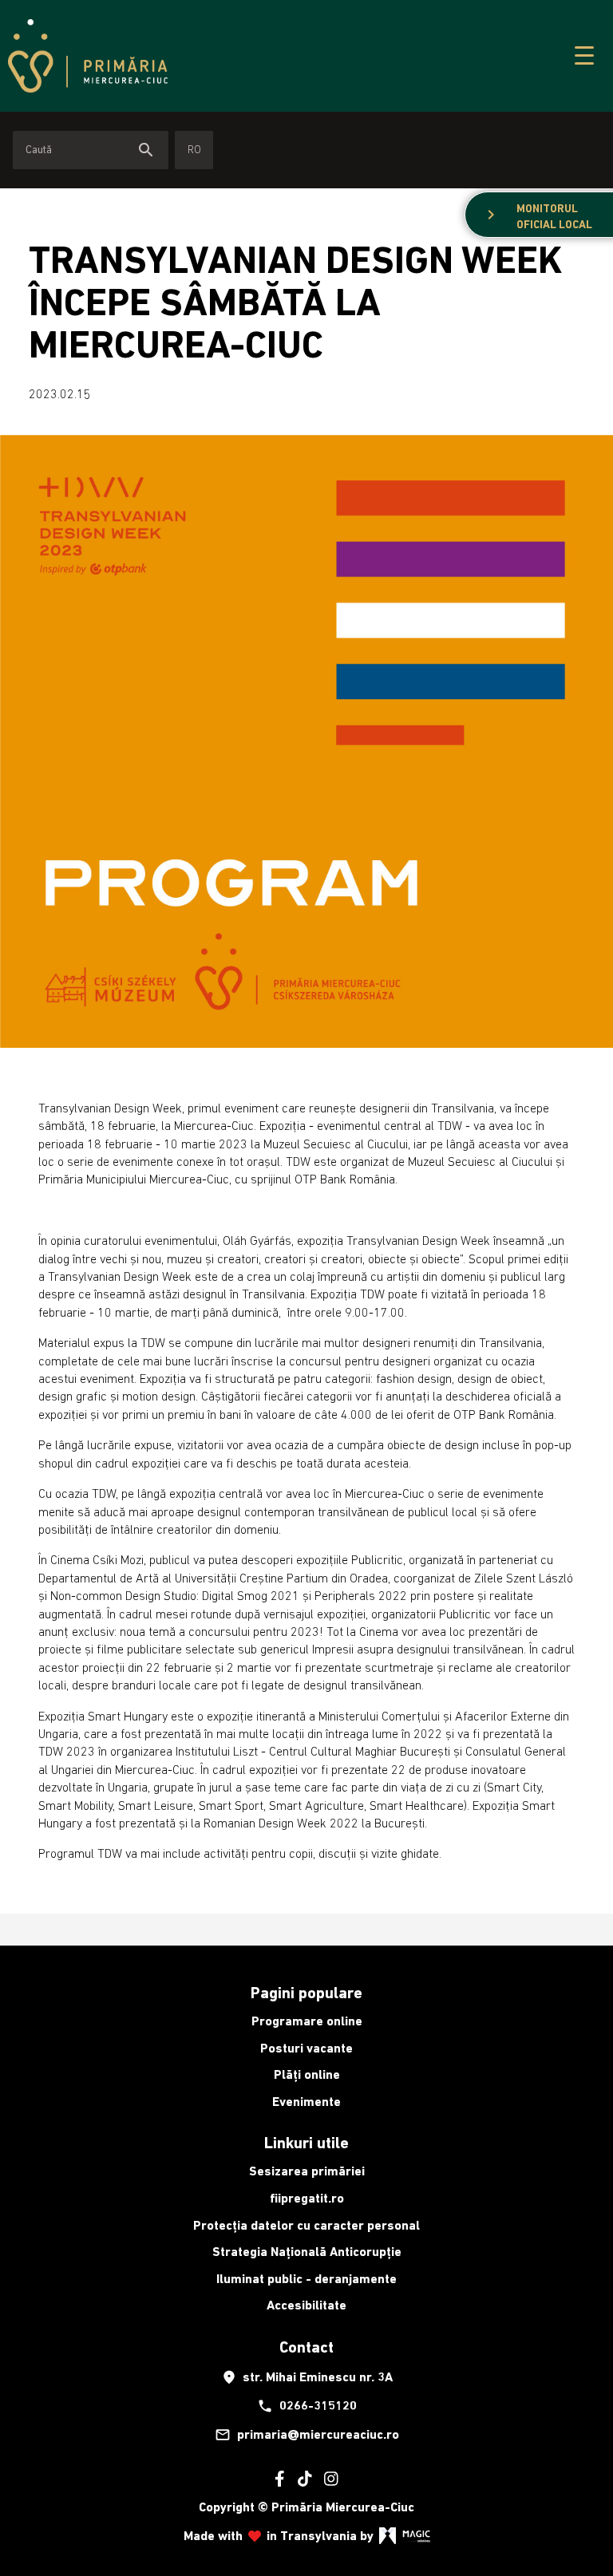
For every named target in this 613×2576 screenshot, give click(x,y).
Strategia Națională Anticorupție (307, 2252)
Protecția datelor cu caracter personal (306, 2225)
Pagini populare (306, 1993)
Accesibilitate (306, 2305)
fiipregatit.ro (307, 2198)
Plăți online (307, 2074)
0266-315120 (307, 2406)
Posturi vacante (306, 2048)
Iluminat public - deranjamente (306, 2279)
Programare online (307, 2021)
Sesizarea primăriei (307, 2171)
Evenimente (306, 2102)
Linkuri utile (306, 2143)
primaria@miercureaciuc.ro (307, 2435)
